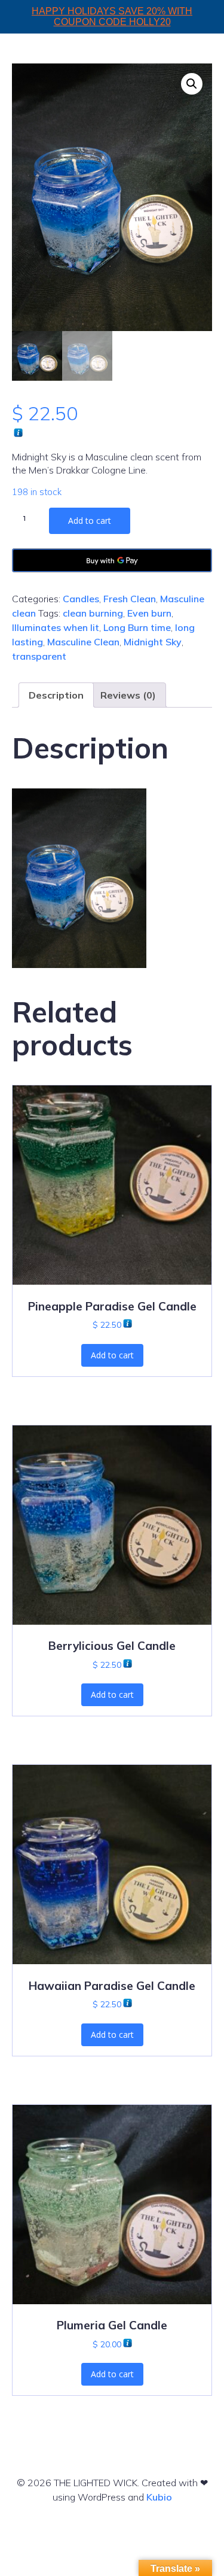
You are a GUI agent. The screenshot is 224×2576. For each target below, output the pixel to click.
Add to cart (90, 521)
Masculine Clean (83, 642)
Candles (81, 599)
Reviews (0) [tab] (128, 695)
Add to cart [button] (112, 1355)
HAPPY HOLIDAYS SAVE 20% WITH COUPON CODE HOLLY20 (112, 16)
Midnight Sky (153, 642)
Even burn (149, 613)
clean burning (93, 613)
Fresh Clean (130, 599)
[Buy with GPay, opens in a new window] (112, 560)
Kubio (159, 2497)
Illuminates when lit (56, 627)
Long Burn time (137, 627)
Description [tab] (56, 695)
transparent (39, 656)
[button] (192, 84)
